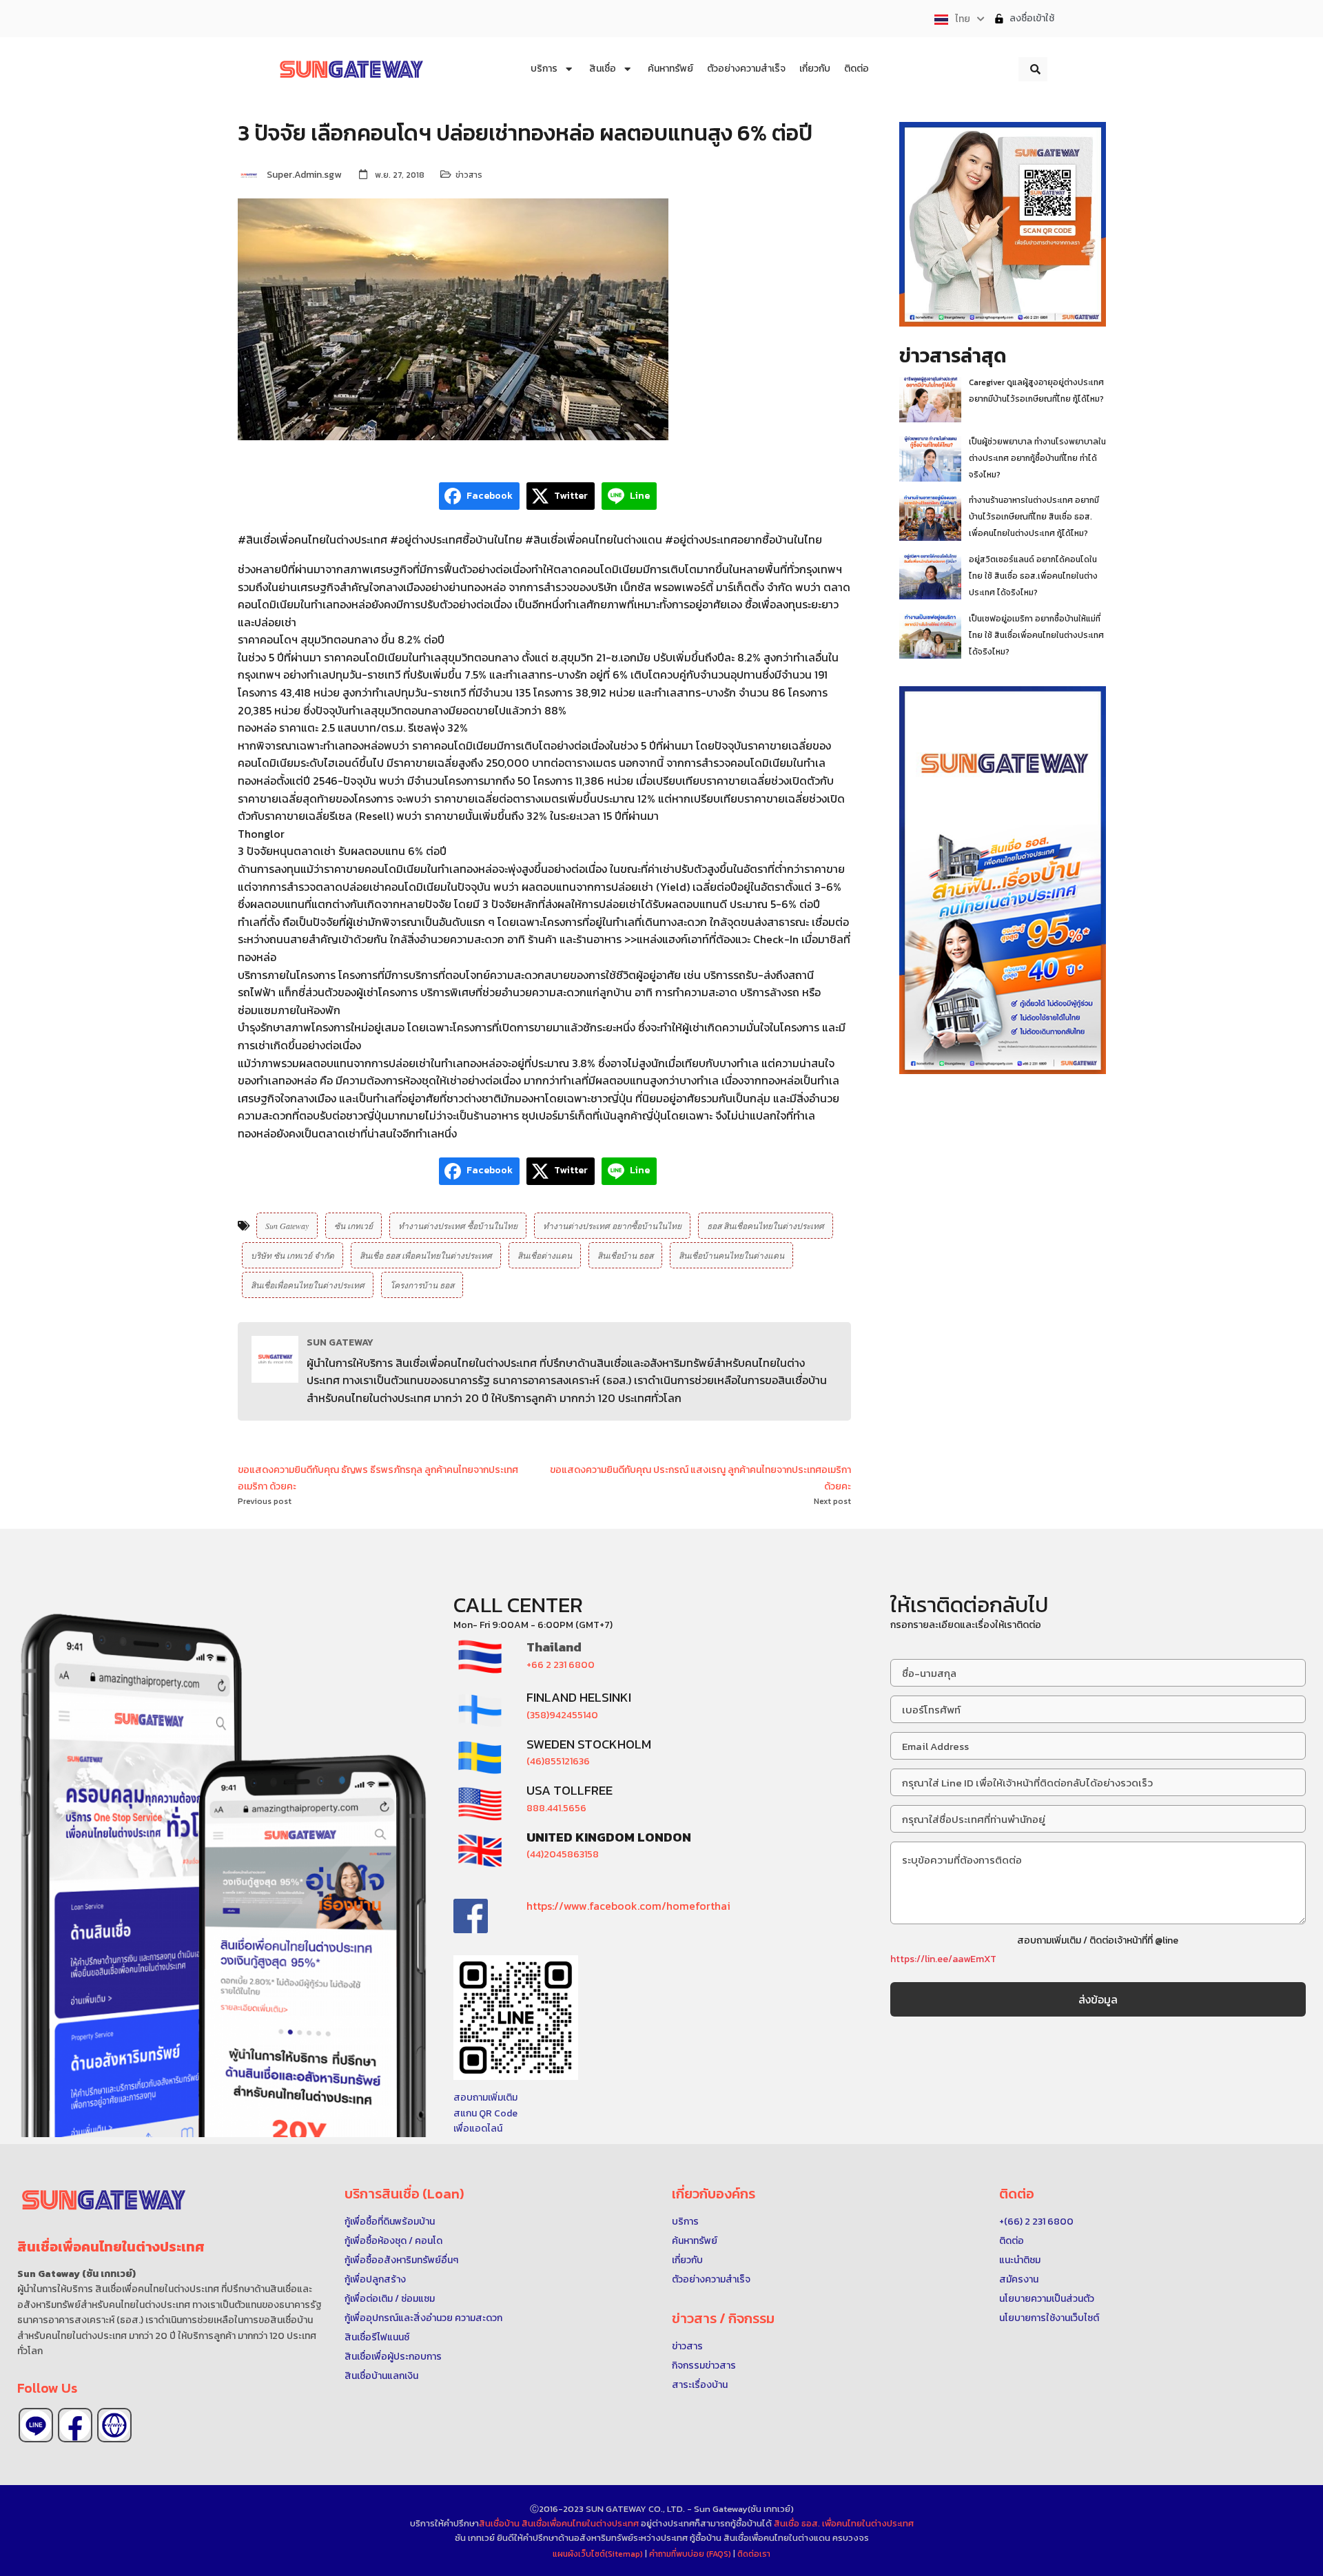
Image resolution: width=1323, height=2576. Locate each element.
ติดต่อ (1012, 2241)
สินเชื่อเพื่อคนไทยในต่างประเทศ (308, 1285)
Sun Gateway (287, 1226)
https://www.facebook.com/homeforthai (628, 1906)
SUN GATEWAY (340, 1342)
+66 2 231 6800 (561, 1665)
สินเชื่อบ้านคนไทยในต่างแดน (731, 1255)
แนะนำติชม (1020, 2260)
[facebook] (75, 2425)
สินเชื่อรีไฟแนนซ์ (377, 2337)
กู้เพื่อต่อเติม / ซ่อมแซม (390, 2299)
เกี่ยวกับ (687, 2260)
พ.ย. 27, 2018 (400, 175)
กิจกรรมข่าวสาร (704, 2366)
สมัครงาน (1019, 2279)
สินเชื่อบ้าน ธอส (625, 1255)
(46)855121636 (558, 1761)
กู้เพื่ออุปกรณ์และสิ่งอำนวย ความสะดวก (423, 2318)
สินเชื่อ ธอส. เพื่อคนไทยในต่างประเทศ (844, 2523)
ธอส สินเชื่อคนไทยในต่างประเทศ (766, 1226)
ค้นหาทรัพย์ (695, 2241)
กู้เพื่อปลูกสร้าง (375, 2279)
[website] (114, 2425)
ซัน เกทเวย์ (353, 1226)
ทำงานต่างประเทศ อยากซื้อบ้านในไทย (612, 1226)
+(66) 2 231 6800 (1036, 2222)
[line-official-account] (36, 2425)
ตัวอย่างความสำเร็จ (711, 2279)
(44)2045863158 (563, 1854)
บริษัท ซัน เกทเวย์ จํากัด (293, 1255)
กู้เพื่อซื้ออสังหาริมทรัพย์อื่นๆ (401, 2260)
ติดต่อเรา (754, 2554)
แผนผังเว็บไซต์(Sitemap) (599, 2554)
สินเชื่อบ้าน (499, 2523)
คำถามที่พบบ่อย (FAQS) (691, 2554)
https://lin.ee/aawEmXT (943, 1959)
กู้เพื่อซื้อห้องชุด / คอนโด (393, 2241)
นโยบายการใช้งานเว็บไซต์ (1049, 2318)
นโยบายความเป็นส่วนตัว (1047, 2299)
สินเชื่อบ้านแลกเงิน (381, 2376)
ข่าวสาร (469, 175)
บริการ (685, 2222)
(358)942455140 (562, 1715)
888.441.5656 (556, 1808)
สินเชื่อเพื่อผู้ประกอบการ (393, 2357)
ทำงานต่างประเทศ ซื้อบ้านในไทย (458, 1226)
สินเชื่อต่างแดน (545, 1255)
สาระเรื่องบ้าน (700, 2385)
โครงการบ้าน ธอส (422, 1285)
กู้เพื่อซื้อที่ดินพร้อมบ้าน (390, 2222)
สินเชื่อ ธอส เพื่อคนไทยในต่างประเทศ (426, 1255)
